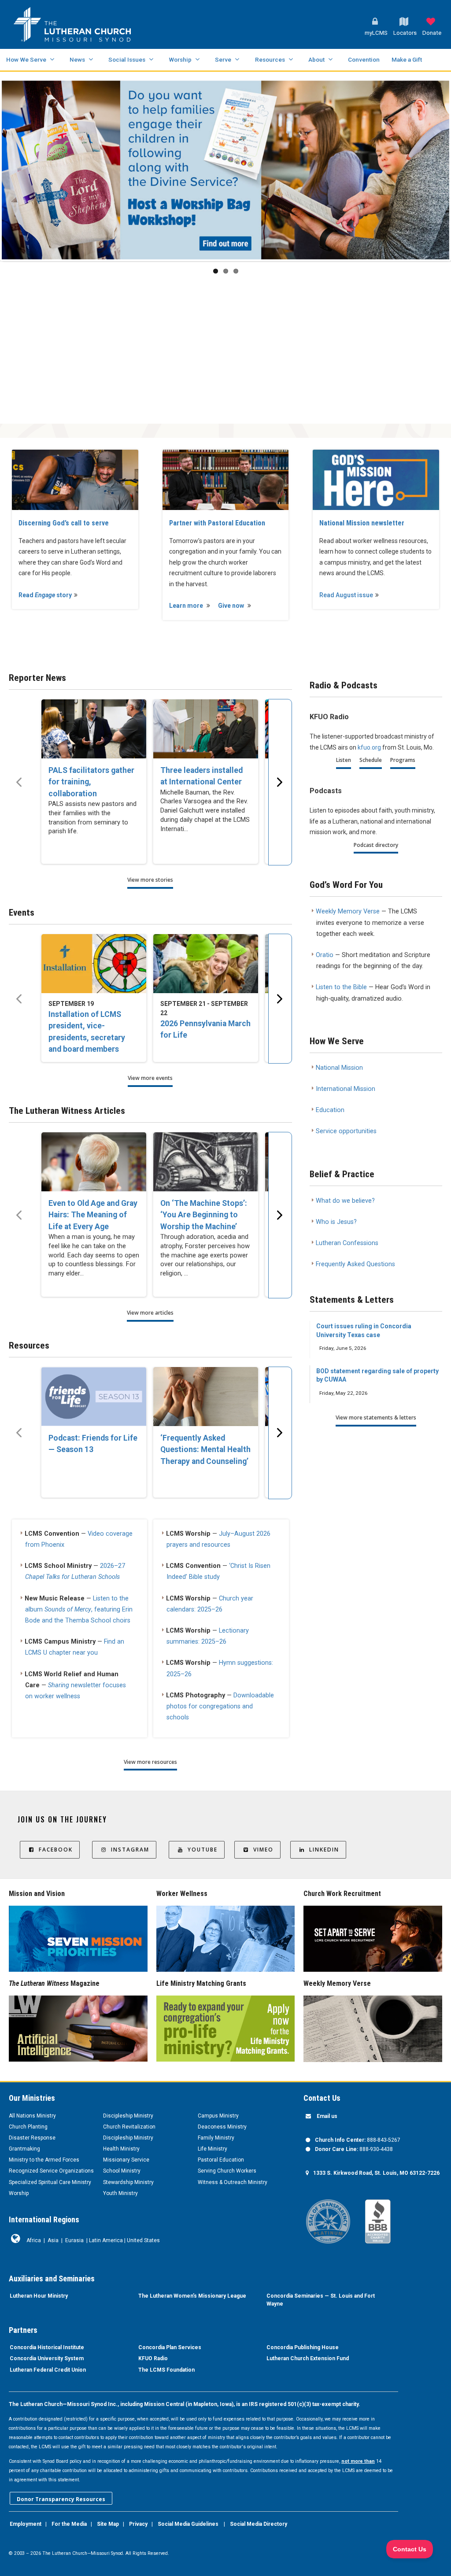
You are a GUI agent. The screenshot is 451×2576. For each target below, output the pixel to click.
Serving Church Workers (227, 2171)
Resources (270, 59)
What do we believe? (345, 1201)
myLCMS (376, 33)
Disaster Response (32, 2138)
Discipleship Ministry (128, 2116)
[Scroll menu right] (280, 782)
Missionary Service (126, 2160)
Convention (364, 59)
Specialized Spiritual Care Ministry (50, 2182)
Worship (180, 59)
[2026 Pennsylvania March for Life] (206, 964)
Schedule (371, 760)
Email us (327, 2116)
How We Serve (26, 59)
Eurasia (74, 2240)
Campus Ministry (218, 2116)
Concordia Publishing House (303, 2347)
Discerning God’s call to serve (64, 523)
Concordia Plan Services (170, 2347)
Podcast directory (376, 845)
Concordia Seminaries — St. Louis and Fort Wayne (321, 2300)
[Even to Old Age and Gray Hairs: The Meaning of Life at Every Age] (94, 1162)
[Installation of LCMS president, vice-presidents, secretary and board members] (94, 964)
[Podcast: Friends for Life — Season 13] (94, 1397)
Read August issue (346, 595)
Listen (344, 760)
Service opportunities (346, 1131)
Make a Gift (407, 59)
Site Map (108, 2524)
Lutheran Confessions (347, 1243)
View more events (150, 1078)
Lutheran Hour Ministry (39, 2296)
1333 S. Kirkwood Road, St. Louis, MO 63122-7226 (376, 2173)
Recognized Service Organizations (51, 2171)
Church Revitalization (129, 2127)
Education (330, 1110)
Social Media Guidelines (188, 2524)
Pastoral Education (221, 2160)
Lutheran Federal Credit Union (48, 2370)
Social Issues (127, 59)
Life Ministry (213, 2149)
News (77, 59)
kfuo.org (369, 747)
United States (143, 2240)
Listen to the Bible (341, 987)
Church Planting (28, 2127)
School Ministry (122, 2171)
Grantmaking (24, 2149)
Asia (53, 2240)
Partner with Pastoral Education (217, 523)
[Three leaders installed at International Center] (206, 729)
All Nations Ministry (32, 2116)
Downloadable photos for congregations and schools (220, 1706)
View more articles (150, 1313)
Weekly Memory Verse (348, 911)
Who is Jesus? (336, 1222)
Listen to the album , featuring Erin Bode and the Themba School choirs (79, 1610)
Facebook (56, 1850)
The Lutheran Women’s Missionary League (192, 2296)
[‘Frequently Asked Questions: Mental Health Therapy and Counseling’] (206, 1397)
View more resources (150, 1762)
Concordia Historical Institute (47, 2347)
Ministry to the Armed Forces (44, 2160)
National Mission (339, 1068)
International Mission (346, 1089)
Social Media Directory (259, 2524)
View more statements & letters (376, 1417)
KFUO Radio (153, 2358)
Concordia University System (47, 2358)
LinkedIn (324, 1850)
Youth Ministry (120, 2193)
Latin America (106, 2240)
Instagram (130, 1850)
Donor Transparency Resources (61, 2499)
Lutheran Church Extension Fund (308, 2358)
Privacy (138, 2524)
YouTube (203, 1850)
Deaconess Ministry (222, 2127)
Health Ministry (121, 2149)
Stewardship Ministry (128, 2182)
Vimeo (263, 1850)
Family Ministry (216, 2138)
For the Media (69, 2524)
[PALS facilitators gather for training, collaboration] (94, 729)
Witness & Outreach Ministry (233, 2182)
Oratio (325, 955)
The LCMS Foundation (166, 2370)
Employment (26, 2524)
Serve (223, 59)
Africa (34, 2240)
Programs (403, 760)
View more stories (150, 880)
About (316, 59)
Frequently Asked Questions (355, 1264)
